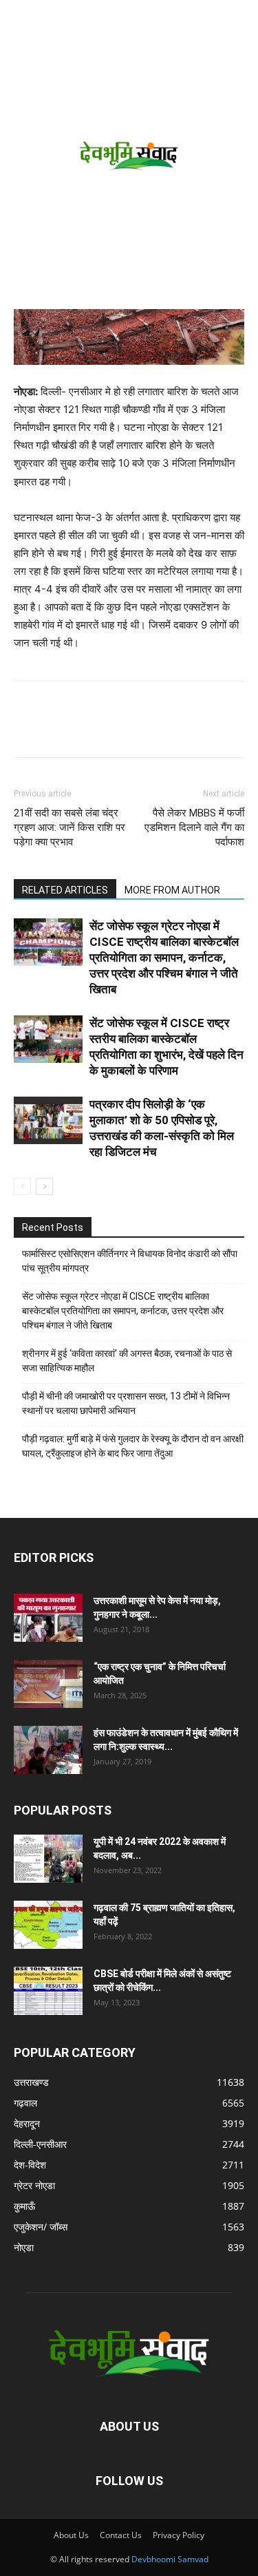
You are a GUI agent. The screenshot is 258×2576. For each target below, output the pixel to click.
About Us (71, 2535)
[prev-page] (22, 1186)
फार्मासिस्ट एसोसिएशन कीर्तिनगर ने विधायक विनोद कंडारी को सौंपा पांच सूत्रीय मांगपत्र (130, 1261)
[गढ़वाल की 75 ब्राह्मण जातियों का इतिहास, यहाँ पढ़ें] (48, 1925)
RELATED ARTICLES (65, 890)
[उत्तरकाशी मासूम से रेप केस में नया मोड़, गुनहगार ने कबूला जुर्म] (48, 1618)
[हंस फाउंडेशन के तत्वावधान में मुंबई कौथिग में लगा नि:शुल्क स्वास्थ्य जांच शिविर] (48, 1750)
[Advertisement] (129, 173)
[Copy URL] (28, 729)
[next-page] (44, 1186)
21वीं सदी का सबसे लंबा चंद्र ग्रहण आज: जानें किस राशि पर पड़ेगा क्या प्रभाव (69, 827)
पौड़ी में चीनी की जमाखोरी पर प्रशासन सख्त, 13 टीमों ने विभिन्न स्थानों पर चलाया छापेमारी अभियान (126, 1403)
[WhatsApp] (122, 729)
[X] (91, 729)
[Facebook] (59, 729)
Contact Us (121, 2535)
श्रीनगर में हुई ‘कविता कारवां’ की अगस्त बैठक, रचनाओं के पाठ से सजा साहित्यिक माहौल (127, 1361)
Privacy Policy (179, 2535)
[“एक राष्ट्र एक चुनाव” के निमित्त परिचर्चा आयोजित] (48, 1684)
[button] (22, 19)
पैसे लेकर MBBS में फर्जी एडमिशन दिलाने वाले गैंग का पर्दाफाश (194, 827)
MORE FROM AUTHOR (172, 890)
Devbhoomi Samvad (170, 2559)
